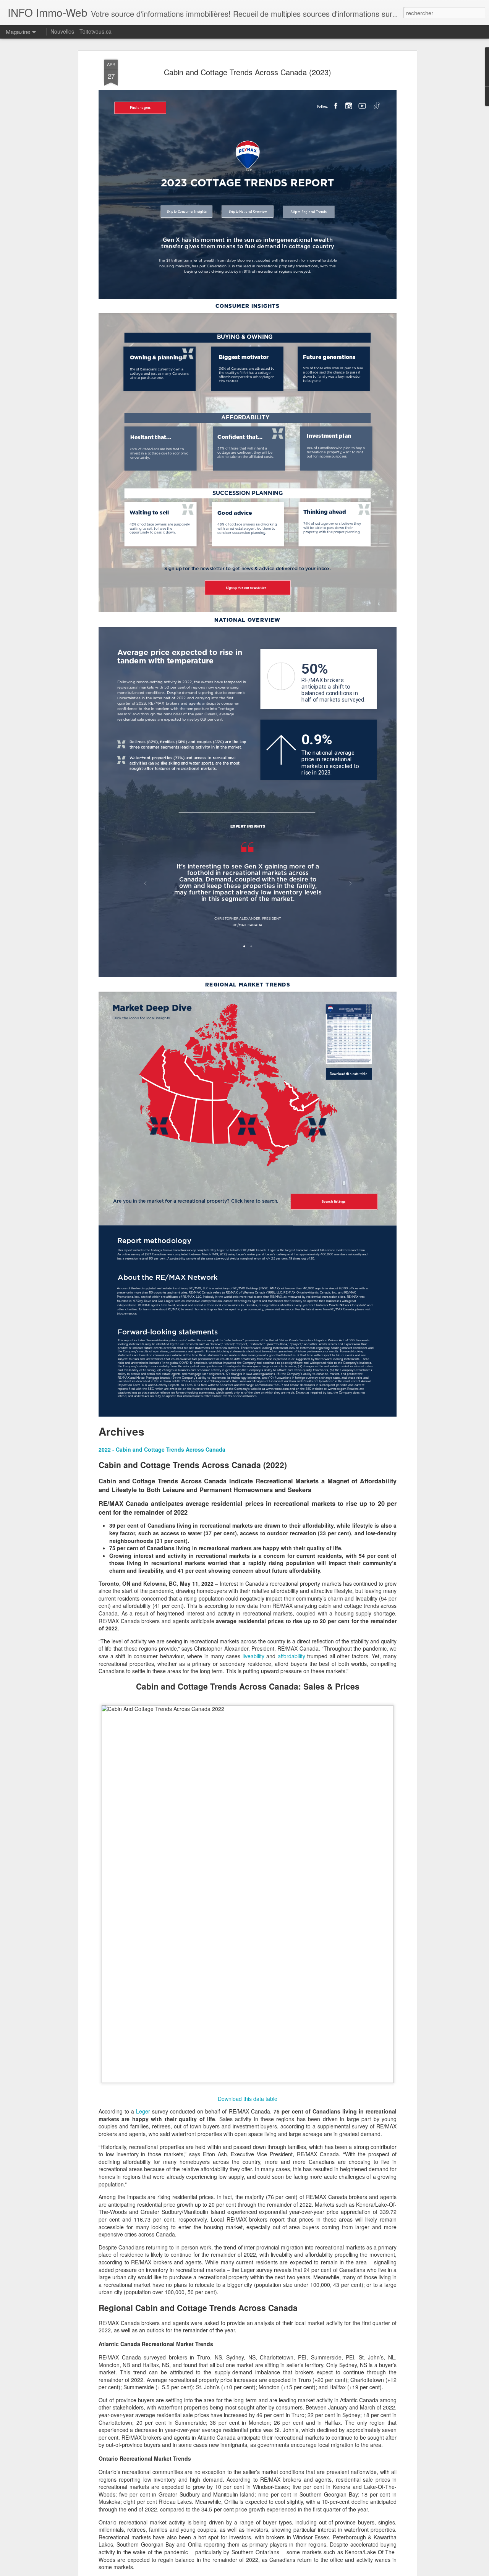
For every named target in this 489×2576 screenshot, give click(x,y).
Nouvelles (62, 31)
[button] (162, 1449)
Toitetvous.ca (96, 31)
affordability (291, 1656)
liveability (253, 1656)
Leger (143, 2111)
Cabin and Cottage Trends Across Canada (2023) (248, 72)
